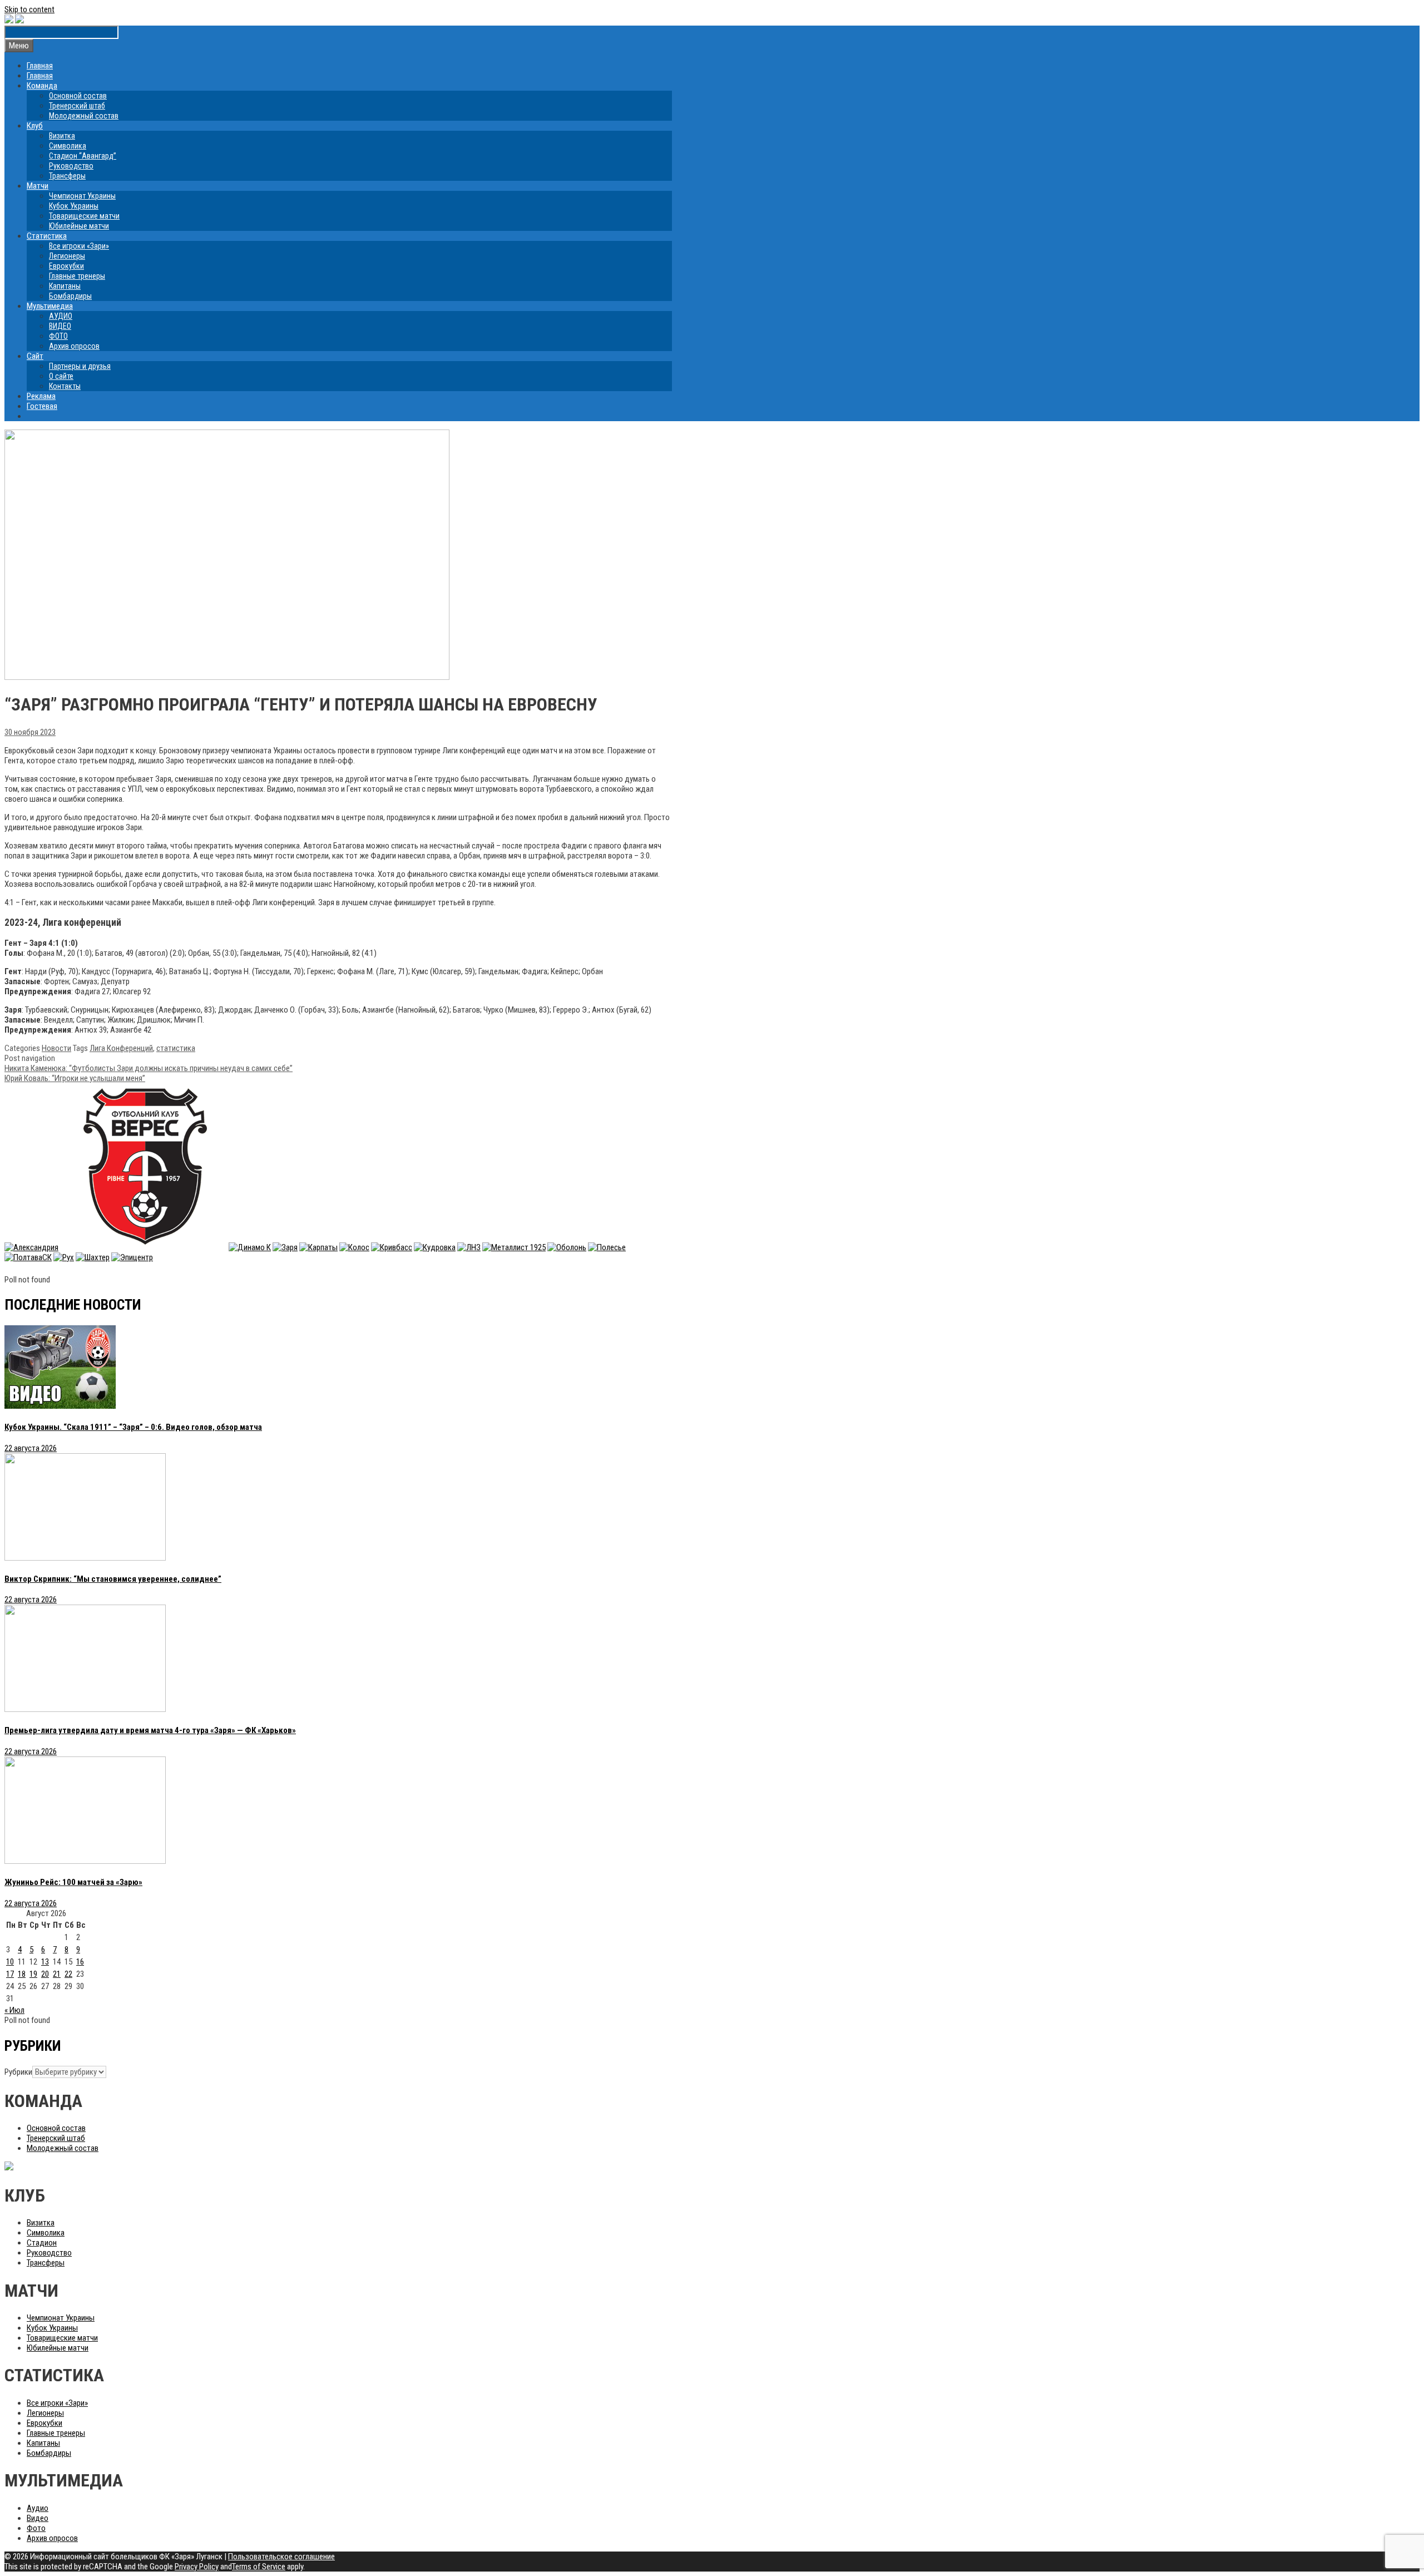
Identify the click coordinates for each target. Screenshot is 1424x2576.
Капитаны (65, 286)
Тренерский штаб (77, 106)
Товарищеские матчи (84, 216)
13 (45, 1962)
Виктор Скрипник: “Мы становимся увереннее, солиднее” (113, 1579)
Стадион (42, 2243)
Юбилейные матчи (79, 226)
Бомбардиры (70, 296)
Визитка (62, 136)
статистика (176, 1048)
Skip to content (29, 9)
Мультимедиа (50, 306)
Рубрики (18, 2072)
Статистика (47, 236)
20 (45, 1974)
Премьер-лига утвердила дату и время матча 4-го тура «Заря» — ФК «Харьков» (150, 1730)
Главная (40, 66)
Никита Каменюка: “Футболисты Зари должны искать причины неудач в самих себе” (149, 1068)
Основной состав (78, 96)
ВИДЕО (60, 326)
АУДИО (61, 316)
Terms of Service (259, 2567)
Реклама (41, 396)
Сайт (35, 356)
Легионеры (67, 256)
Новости (56, 1048)
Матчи (38, 186)
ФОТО (58, 336)
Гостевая (42, 406)
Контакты (65, 386)
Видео (38, 2518)
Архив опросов (74, 346)
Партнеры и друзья (80, 366)
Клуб (35, 126)
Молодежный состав (84, 116)
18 (22, 1974)
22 (68, 1974)
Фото (36, 2528)
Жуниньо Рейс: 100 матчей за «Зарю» (73, 1882)
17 (10, 1974)
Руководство (71, 166)
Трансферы (67, 176)
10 (10, 1962)
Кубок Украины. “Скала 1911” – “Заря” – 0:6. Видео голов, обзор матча (133, 1427)
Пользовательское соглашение (281, 2557)
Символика (68, 146)
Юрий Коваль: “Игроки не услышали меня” (75, 1078)
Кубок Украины (74, 206)
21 (57, 1974)
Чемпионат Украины (82, 196)
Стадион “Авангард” (83, 156)
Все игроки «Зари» (79, 246)
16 (80, 1962)
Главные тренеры (77, 276)
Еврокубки (66, 266)
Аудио (38, 2508)
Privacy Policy (197, 2567)
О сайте (61, 376)
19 (33, 1974)
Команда (42, 86)
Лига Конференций (121, 1048)
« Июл (14, 2010)
